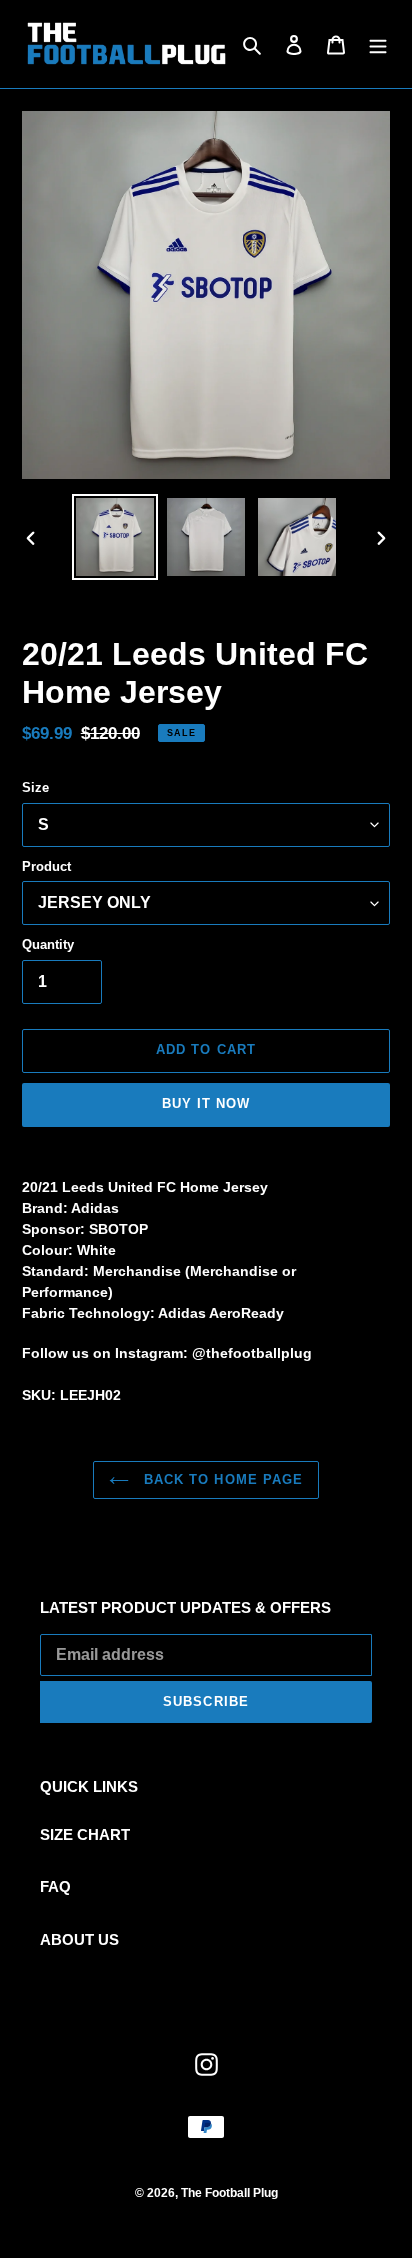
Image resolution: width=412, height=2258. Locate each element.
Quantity (48, 944)
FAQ (55, 1886)
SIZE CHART (85, 1834)
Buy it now (206, 1103)
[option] (115, 537)
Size (35, 787)
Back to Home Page (221, 1479)
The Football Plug (229, 2193)
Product (46, 866)
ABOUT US (79, 1939)
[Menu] (378, 44)
